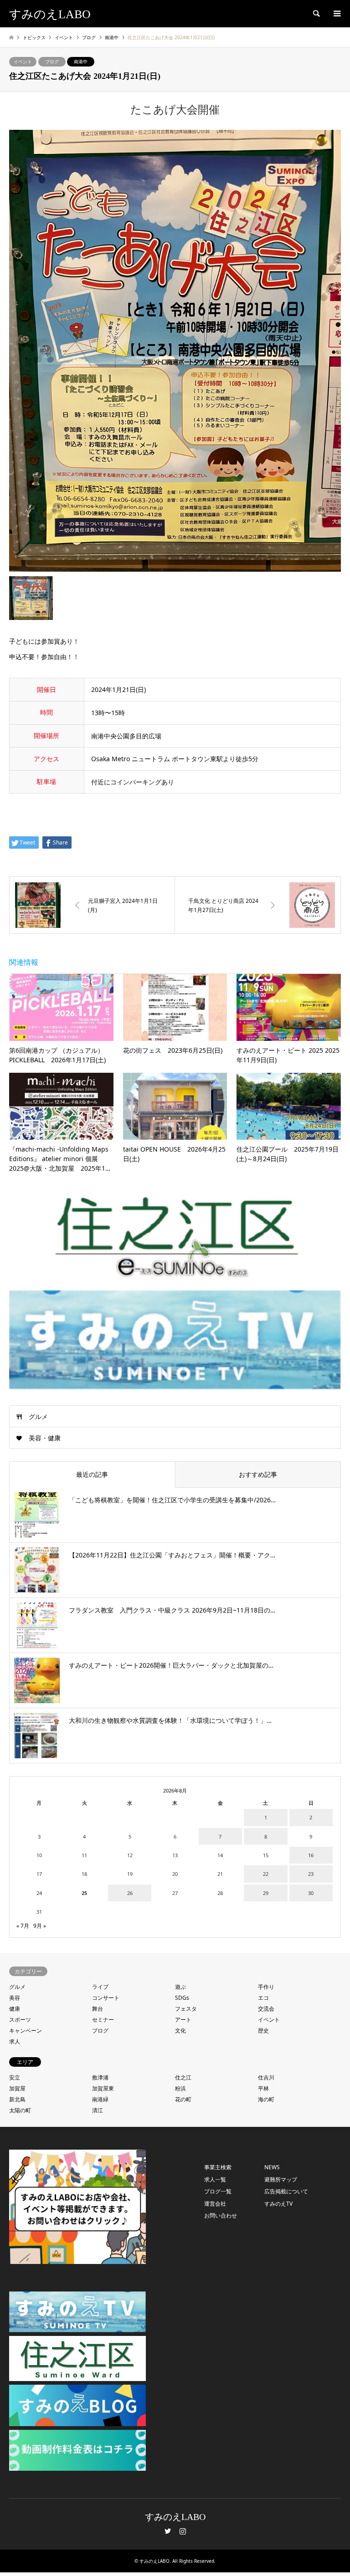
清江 (98, 2110)
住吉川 (266, 2077)
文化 (180, 2031)
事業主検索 (218, 2167)
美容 (15, 1998)
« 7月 (23, 1926)
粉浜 (180, 2088)
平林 (263, 2088)
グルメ (38, 1416)
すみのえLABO (175, 2517)
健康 (15, 2009)
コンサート (106, 1998)
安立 (15, 2077)
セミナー (103, 2020)
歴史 (263, 2031)
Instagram (183, 2531)
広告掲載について (286, 2191)
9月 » (40, 1926)
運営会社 (215, 2204)
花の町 (183, 2099)
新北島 (17, 2099)
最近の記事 (92, 1474)
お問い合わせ (221, 2215)
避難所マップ (281, 2179)
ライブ (100, 1987)
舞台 (98, 2009)
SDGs (182, 1998)
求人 (15, 2041)
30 (311, 1893)
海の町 (266, 2099)
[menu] (336, 14)
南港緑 (100, 2099)
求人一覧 (215, 2179)
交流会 (266, 2009)
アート (183, 2020)
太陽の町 (20, 2110)
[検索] (316, 14)
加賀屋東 (103, 2088)
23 (311, 1874)
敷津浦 (100, 2077)
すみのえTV (278, 2204)
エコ (263, 1998)
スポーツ (20, 2020)
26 (130, 1893)
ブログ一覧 (218, 2191)
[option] (175, 351)
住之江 (183, 2077)
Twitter (168, 2531)
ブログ (52, 61)
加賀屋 (17, 2088)
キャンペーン (26, 2031)
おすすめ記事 (258, 1474)
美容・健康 (45, 1438)
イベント (23, 61)
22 (266, 1874)
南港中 (81, 61)
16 (311, 1855)
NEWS (272, 2167)
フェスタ (186, 2009)
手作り (266, 1987)
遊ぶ (180, 1987)
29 (266, 1893)
